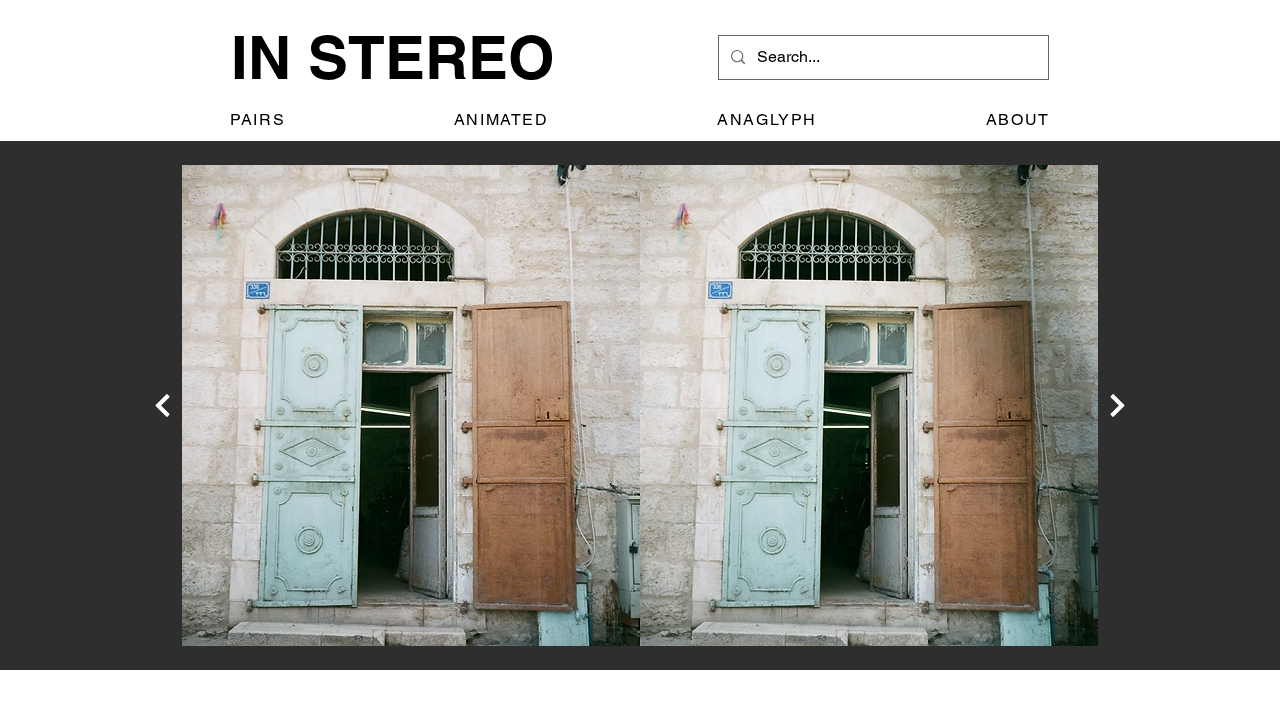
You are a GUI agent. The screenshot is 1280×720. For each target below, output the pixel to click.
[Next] (162, 405)
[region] (640, 405)
